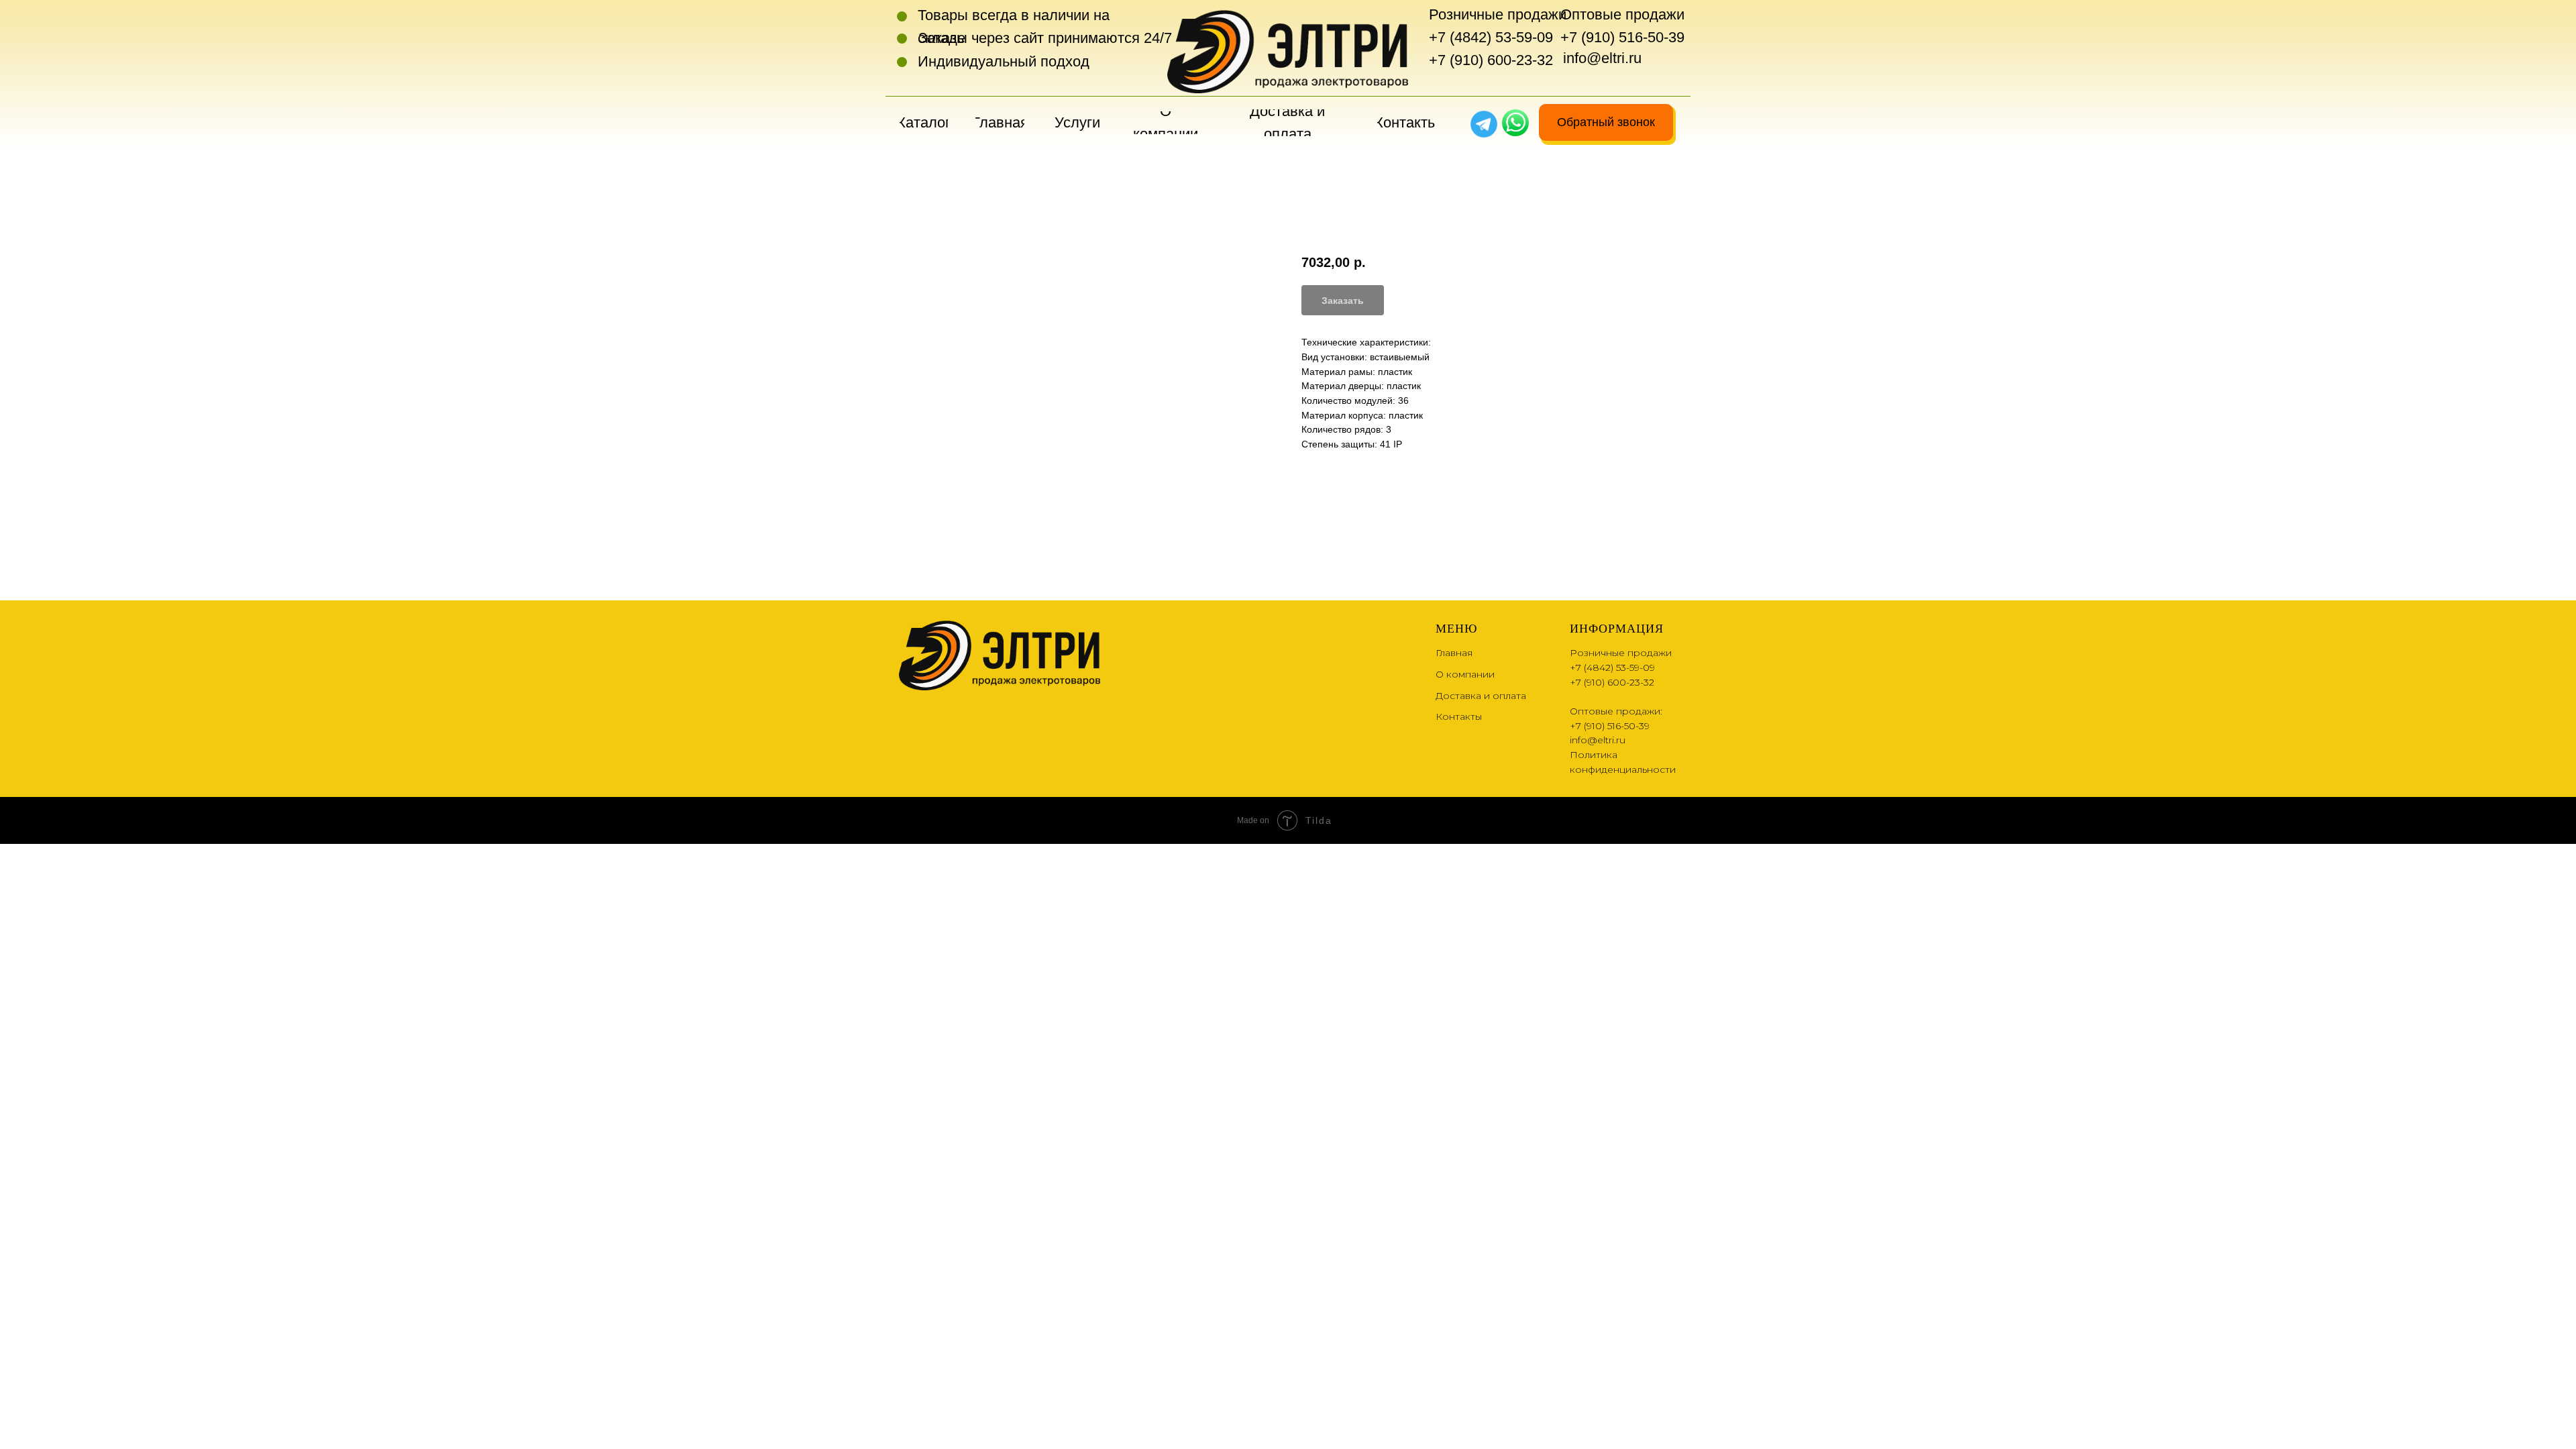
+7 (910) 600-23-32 (1491, 60)
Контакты (1459, 716)
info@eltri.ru (1602, 58)
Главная (1454, 653)
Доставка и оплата (1481, 696)
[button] (1606, 122)
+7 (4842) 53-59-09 (1491, 37)
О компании (1465, 674)
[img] (1515, 123)
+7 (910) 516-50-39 (1622, 37)
